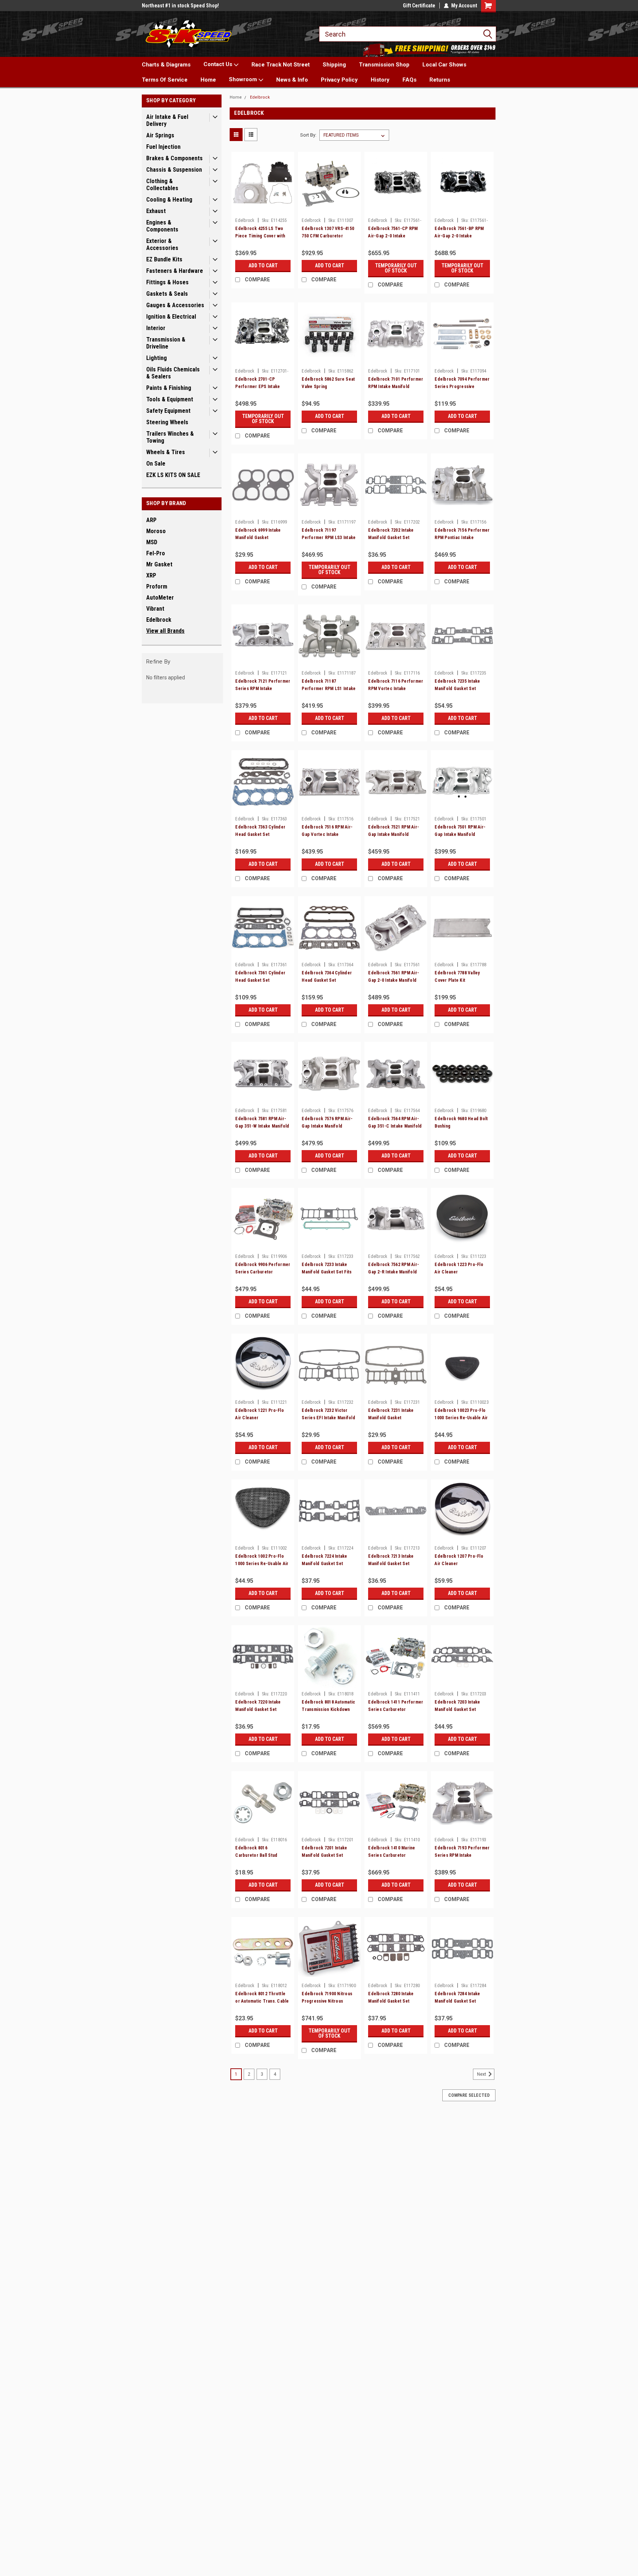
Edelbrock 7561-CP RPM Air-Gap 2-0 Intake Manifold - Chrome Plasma (395, 236)
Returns (440, 80)
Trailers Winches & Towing (170, 437)
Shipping (334, 65)
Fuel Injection (163, 147)
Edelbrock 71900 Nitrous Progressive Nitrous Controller (327, 2001)
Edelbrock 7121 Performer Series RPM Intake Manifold (263, 689)
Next (482, 2074)
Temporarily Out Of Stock (396, 268)
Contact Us (219, 64)
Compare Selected (469, 2095)
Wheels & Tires (166, 452)
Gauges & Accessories (175, 305)
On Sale (156, 464)
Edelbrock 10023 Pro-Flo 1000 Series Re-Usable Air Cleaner (461, 1418)
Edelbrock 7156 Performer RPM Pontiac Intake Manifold (462, 538)
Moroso (156, 531)
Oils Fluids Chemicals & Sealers (173, 373)
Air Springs (160, 135)
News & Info (292, 80)
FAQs (409, 80)
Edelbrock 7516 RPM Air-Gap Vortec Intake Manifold (327, 834)
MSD (152, 542)
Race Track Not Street (281, 65)
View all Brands (165, 631)
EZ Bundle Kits (164, 259)
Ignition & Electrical (171, 317)
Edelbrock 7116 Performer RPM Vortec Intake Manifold (396, 689)
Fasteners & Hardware (175, 271)
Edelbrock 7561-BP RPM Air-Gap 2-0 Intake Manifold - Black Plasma (459, 236)
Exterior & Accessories (162, 244)
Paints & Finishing (169, 388)
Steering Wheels (167, 422)
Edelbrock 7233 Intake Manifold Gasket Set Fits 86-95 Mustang (327, 1272)
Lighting (157, 358)
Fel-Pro (156, 553)
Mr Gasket (159, 564)
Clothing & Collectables (162, 185)
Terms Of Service (165, 80)
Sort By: (308, 135)
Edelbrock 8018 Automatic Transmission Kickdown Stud (328, 1709)
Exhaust (156, 211)
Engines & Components (162, 226)
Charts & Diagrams (166, 65)
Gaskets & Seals (167, 294)
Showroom (244, 79)
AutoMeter (160, 598)
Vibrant (155, 609)
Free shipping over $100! (170, 6)
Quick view (263, 209)
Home (208, 80)
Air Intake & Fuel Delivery (167, 120)
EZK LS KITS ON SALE (173, 475)
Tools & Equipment (170, 399)
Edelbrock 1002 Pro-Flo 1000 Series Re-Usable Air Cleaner (262, 1564)
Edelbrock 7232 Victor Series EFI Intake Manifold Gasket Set (328, 1418)
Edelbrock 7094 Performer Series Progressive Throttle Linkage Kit (462, 387)
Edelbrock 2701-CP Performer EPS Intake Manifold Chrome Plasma (260, 387)
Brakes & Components (174, 158)
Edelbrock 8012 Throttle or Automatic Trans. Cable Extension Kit (262, 2001)
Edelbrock (159, 620)
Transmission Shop (384, 65)
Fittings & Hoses (167, 282)
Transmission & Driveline (166, 343)
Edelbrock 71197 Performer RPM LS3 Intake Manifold (329, 538)
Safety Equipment (168, 411)
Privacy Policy (339, 80)
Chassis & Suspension (174, 170)
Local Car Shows (444, 65)
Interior (156, 328)
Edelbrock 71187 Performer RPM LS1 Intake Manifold (329, 689)
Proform (157, 586)
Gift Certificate (419, 6)
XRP (151, 575)
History (380, 80)
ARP (151, 520)
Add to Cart (263, 265)
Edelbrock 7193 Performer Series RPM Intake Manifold (462, 1855)
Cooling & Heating (169, 200)
